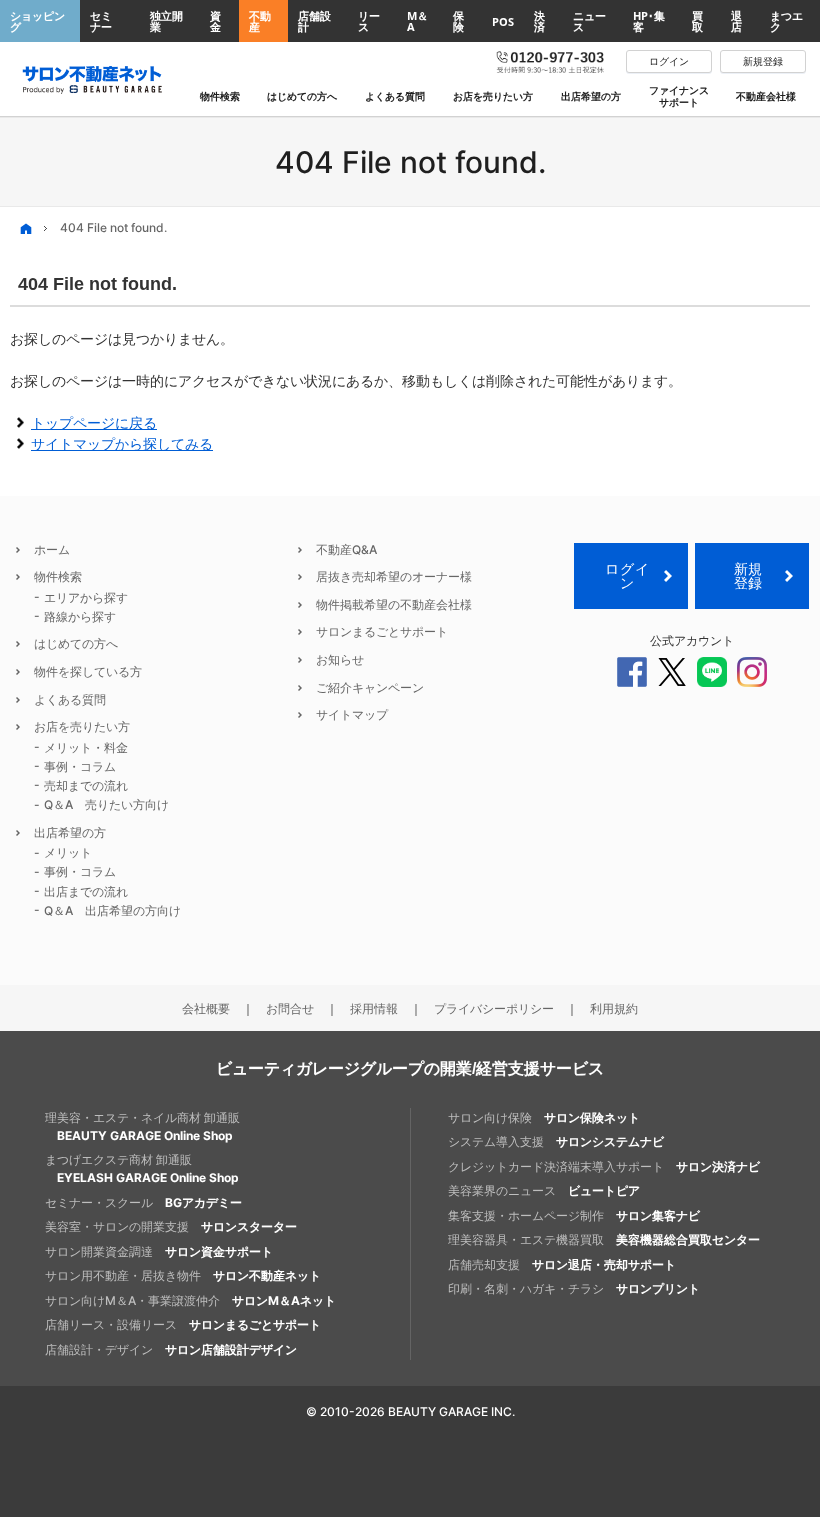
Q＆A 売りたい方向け (106, 804)
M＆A (417, 21)
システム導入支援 (556, 1141)
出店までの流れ (86, 891)
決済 (539, 21)
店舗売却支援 (562, 1264)
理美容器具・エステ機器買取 (604, 1239)
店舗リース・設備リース (183, 1324)
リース (369, 21)
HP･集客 (649, 21)
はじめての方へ (76, 643)
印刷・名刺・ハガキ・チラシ (574, 1288)
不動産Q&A (346, 549)
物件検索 (58, 576)
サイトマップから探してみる (122, 443)
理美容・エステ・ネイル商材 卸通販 (142, 1126)
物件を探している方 (88, 671)
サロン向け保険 (544, 1117)
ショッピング (37, 21)
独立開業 (166, 21)
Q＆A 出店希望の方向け (112, 910)
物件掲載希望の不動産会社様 (394, 604)
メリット (68, 852)
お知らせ (340, 659)
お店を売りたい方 (82, 726)
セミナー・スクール (143, 1202)
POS (503, 21)
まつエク (786, 21)
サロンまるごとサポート (382, 631)
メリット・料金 (86, 747)
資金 (215, 21)
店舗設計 (314, 21)
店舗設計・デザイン (171, 1349)
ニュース (589, 21)
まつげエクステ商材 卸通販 (142, 1168)
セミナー (101, 21)
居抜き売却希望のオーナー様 (394, 576)
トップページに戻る (94, 422)
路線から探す (80, 616)
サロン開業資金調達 (159, 1251)
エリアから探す (86, 597)
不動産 (260, 21)
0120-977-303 (551, 61)
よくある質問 (70, 699)
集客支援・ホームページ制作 (574, 1215)
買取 (697, 21)
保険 (458, 21)
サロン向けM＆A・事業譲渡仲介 (190, 1300)
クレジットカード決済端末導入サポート (604, 1166)
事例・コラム (80, 766)
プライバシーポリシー (494, 1008)
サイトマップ (352, 714)
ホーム (52, 549)
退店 (736, 21)
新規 (748, 575)
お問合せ (290, 1008)
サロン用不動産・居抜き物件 (183, 1275)
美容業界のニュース (544, 1190)
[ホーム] (26, 228)
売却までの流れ (86, 785)
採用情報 (374, 1008)
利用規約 (614, 1008)
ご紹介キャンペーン (370, 687)
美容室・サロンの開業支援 (171, 1226)
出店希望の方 (70, 832)
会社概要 (206, 1008)
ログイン (627, 575)
